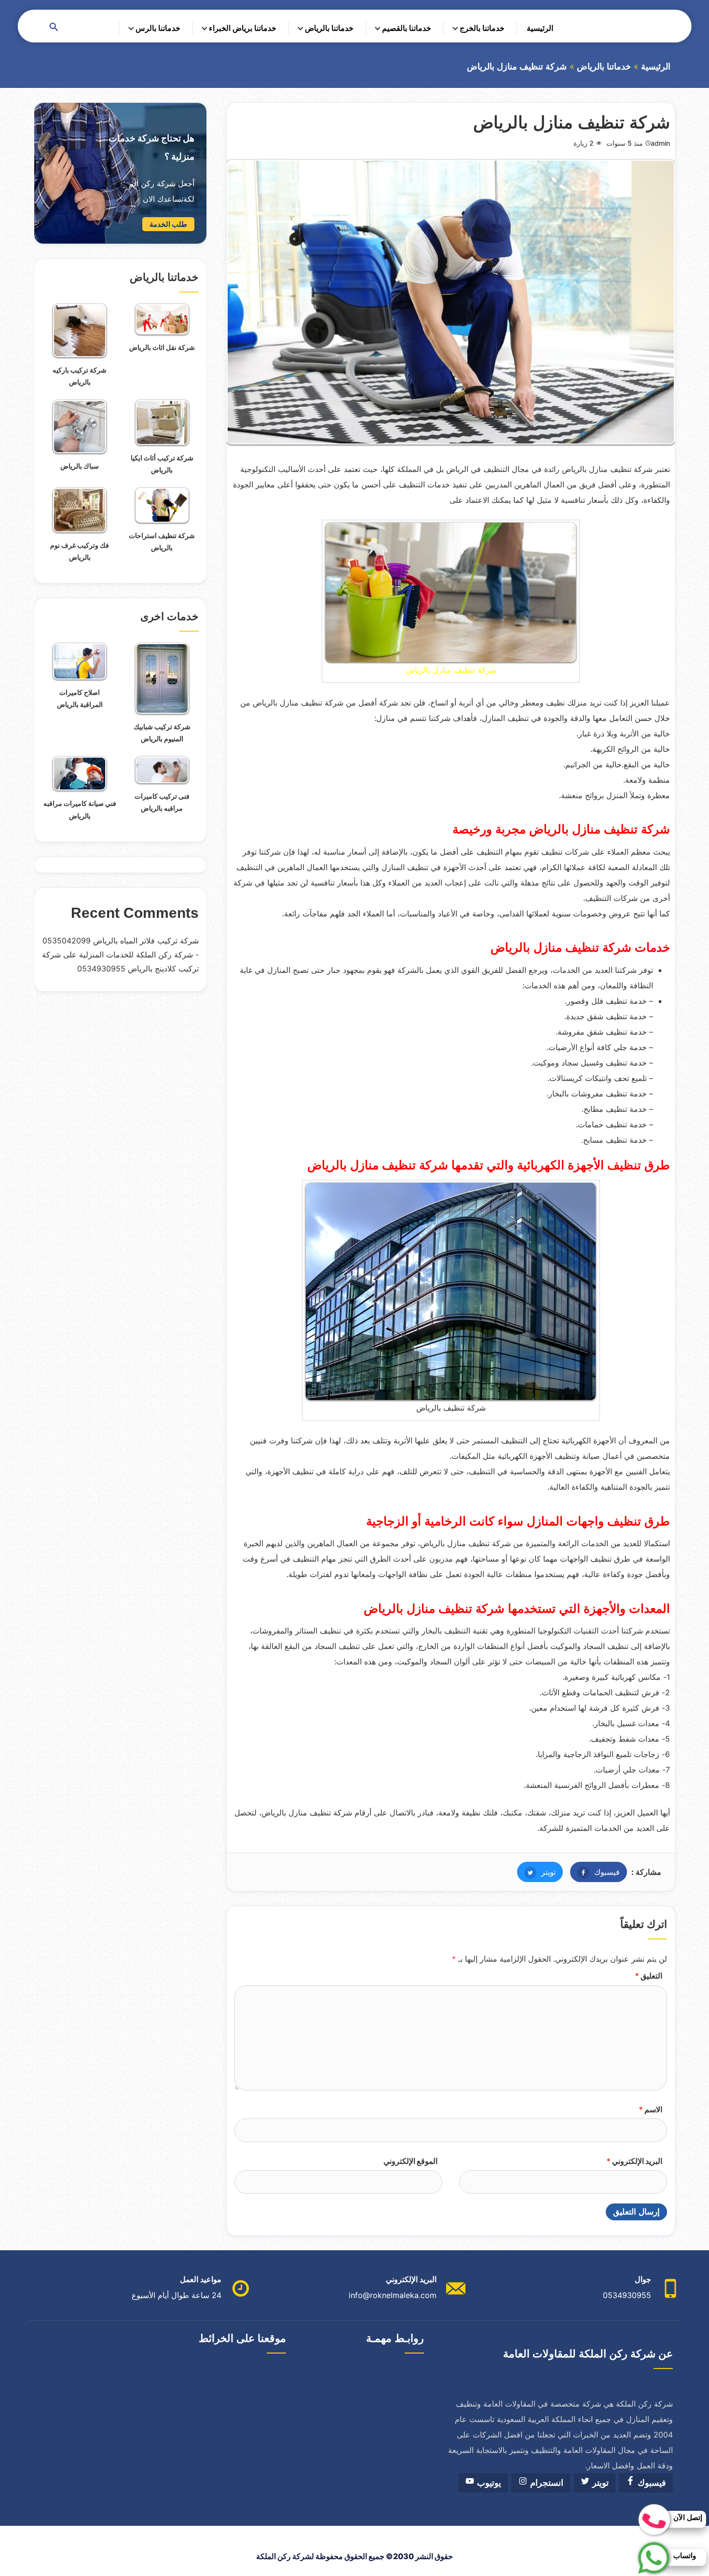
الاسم (650, 2109)
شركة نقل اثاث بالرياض (162, 347)
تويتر (536, 1872)
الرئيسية (540, 28)
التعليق (648, 1976)
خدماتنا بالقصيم (407, 28)
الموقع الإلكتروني (410, 2161)
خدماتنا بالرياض (329, 28)
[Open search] (54, 28)
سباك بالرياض (80, 466)
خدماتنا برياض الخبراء (243, 28)
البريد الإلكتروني (634, 2161)
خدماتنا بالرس (158, 28)
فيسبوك (595, 1872)
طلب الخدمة (168, 224)
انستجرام (545, 2483)
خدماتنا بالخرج (482, 28)
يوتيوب (488, 2483)
